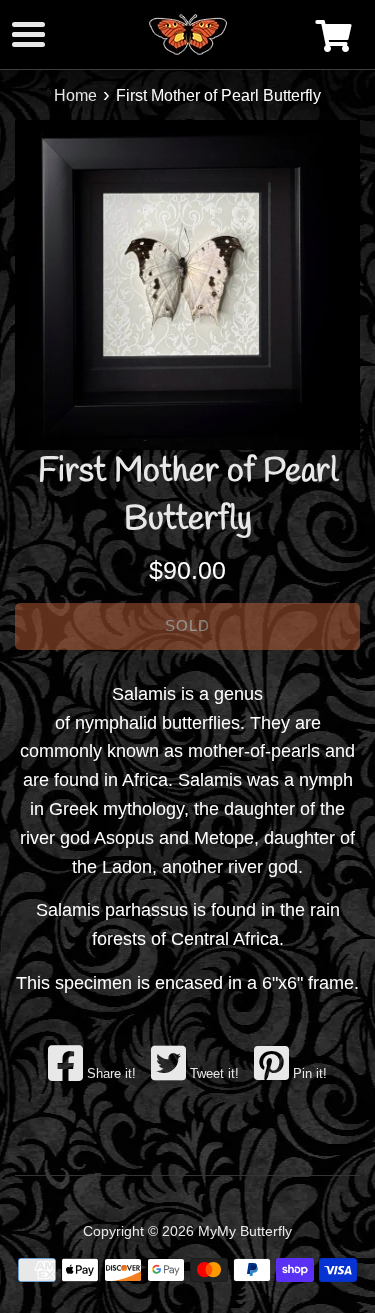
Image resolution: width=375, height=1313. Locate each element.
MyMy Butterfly (245, 1231)
